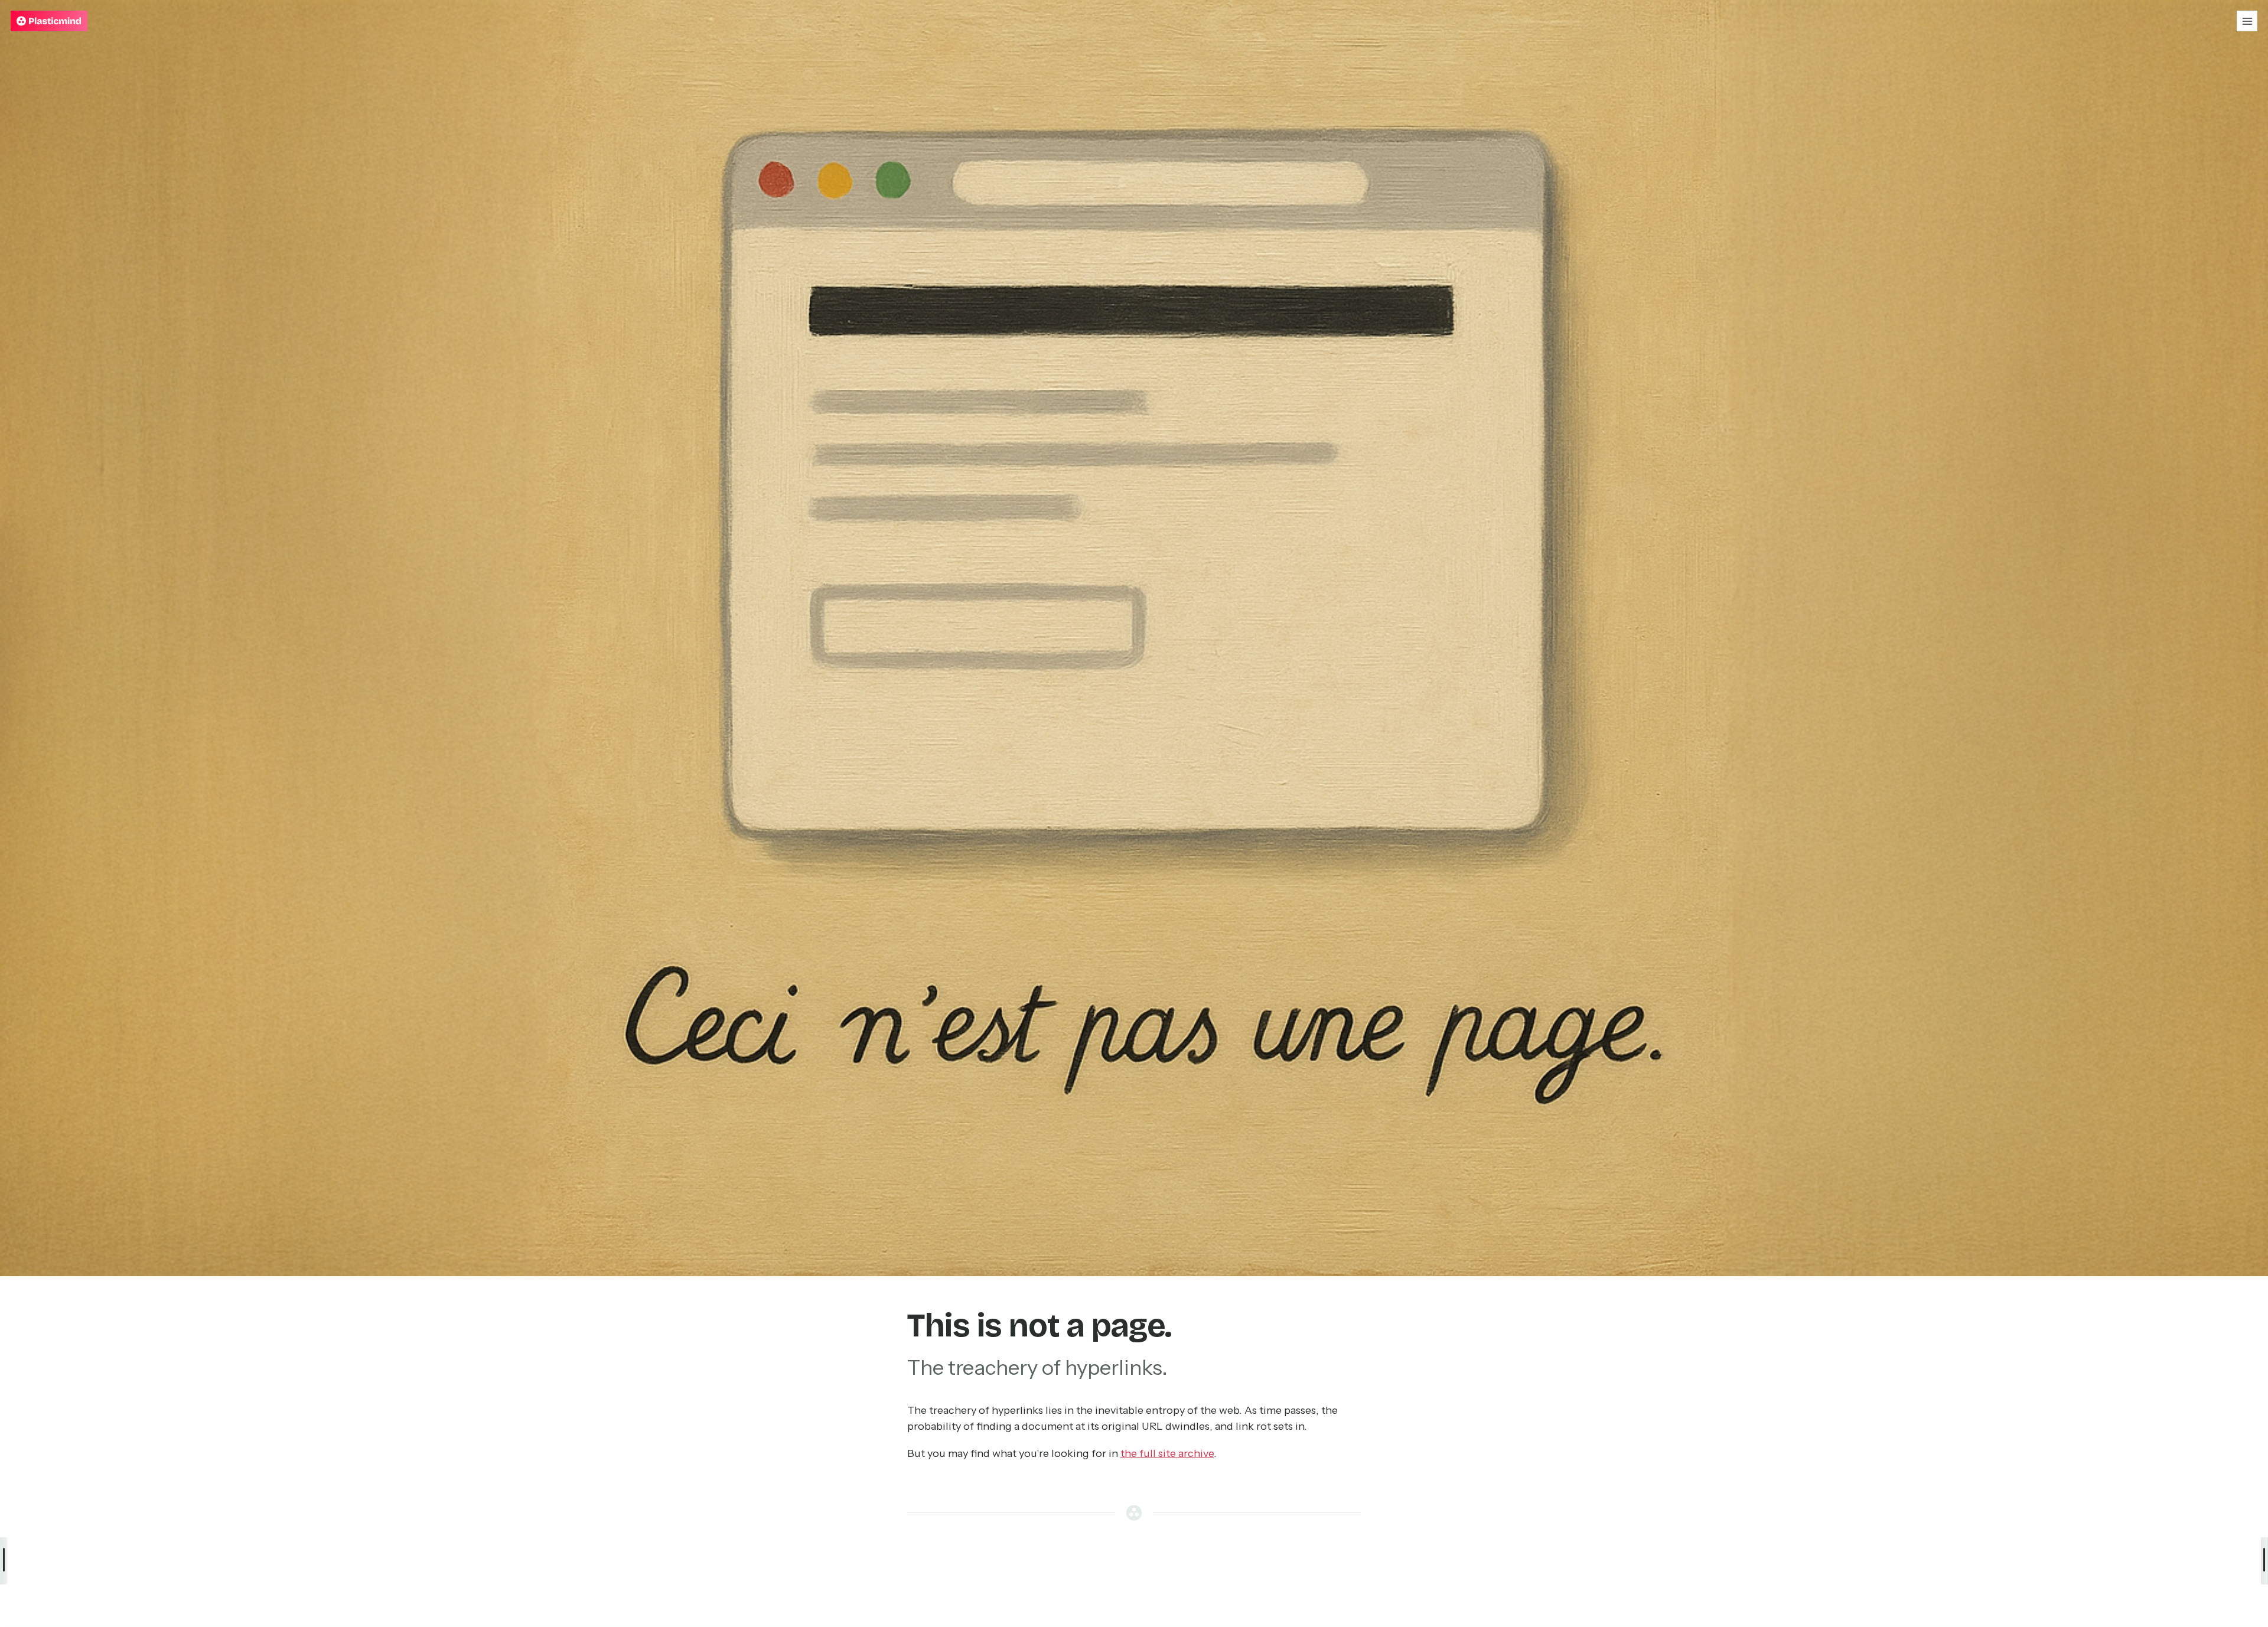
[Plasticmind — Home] (49, 21)
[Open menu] (2247, 21)
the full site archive (1167, 1453)
